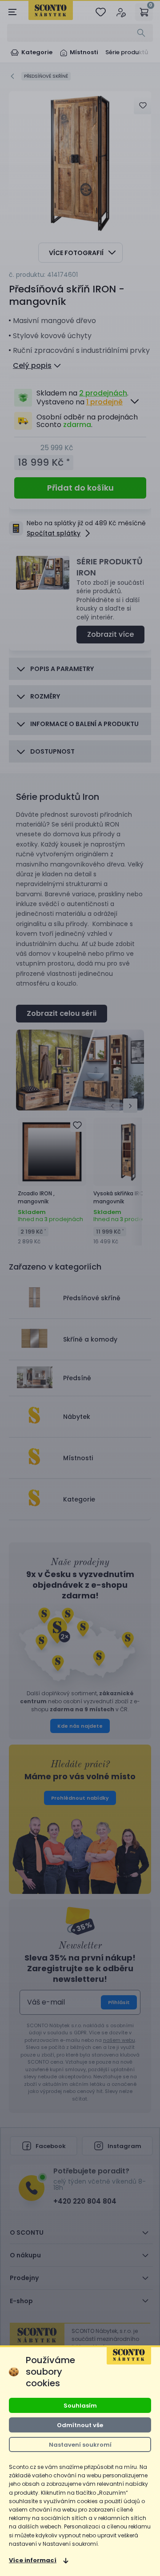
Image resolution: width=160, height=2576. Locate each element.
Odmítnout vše (80, 2425)
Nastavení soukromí (80, 2445)
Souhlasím (80, 2406)
